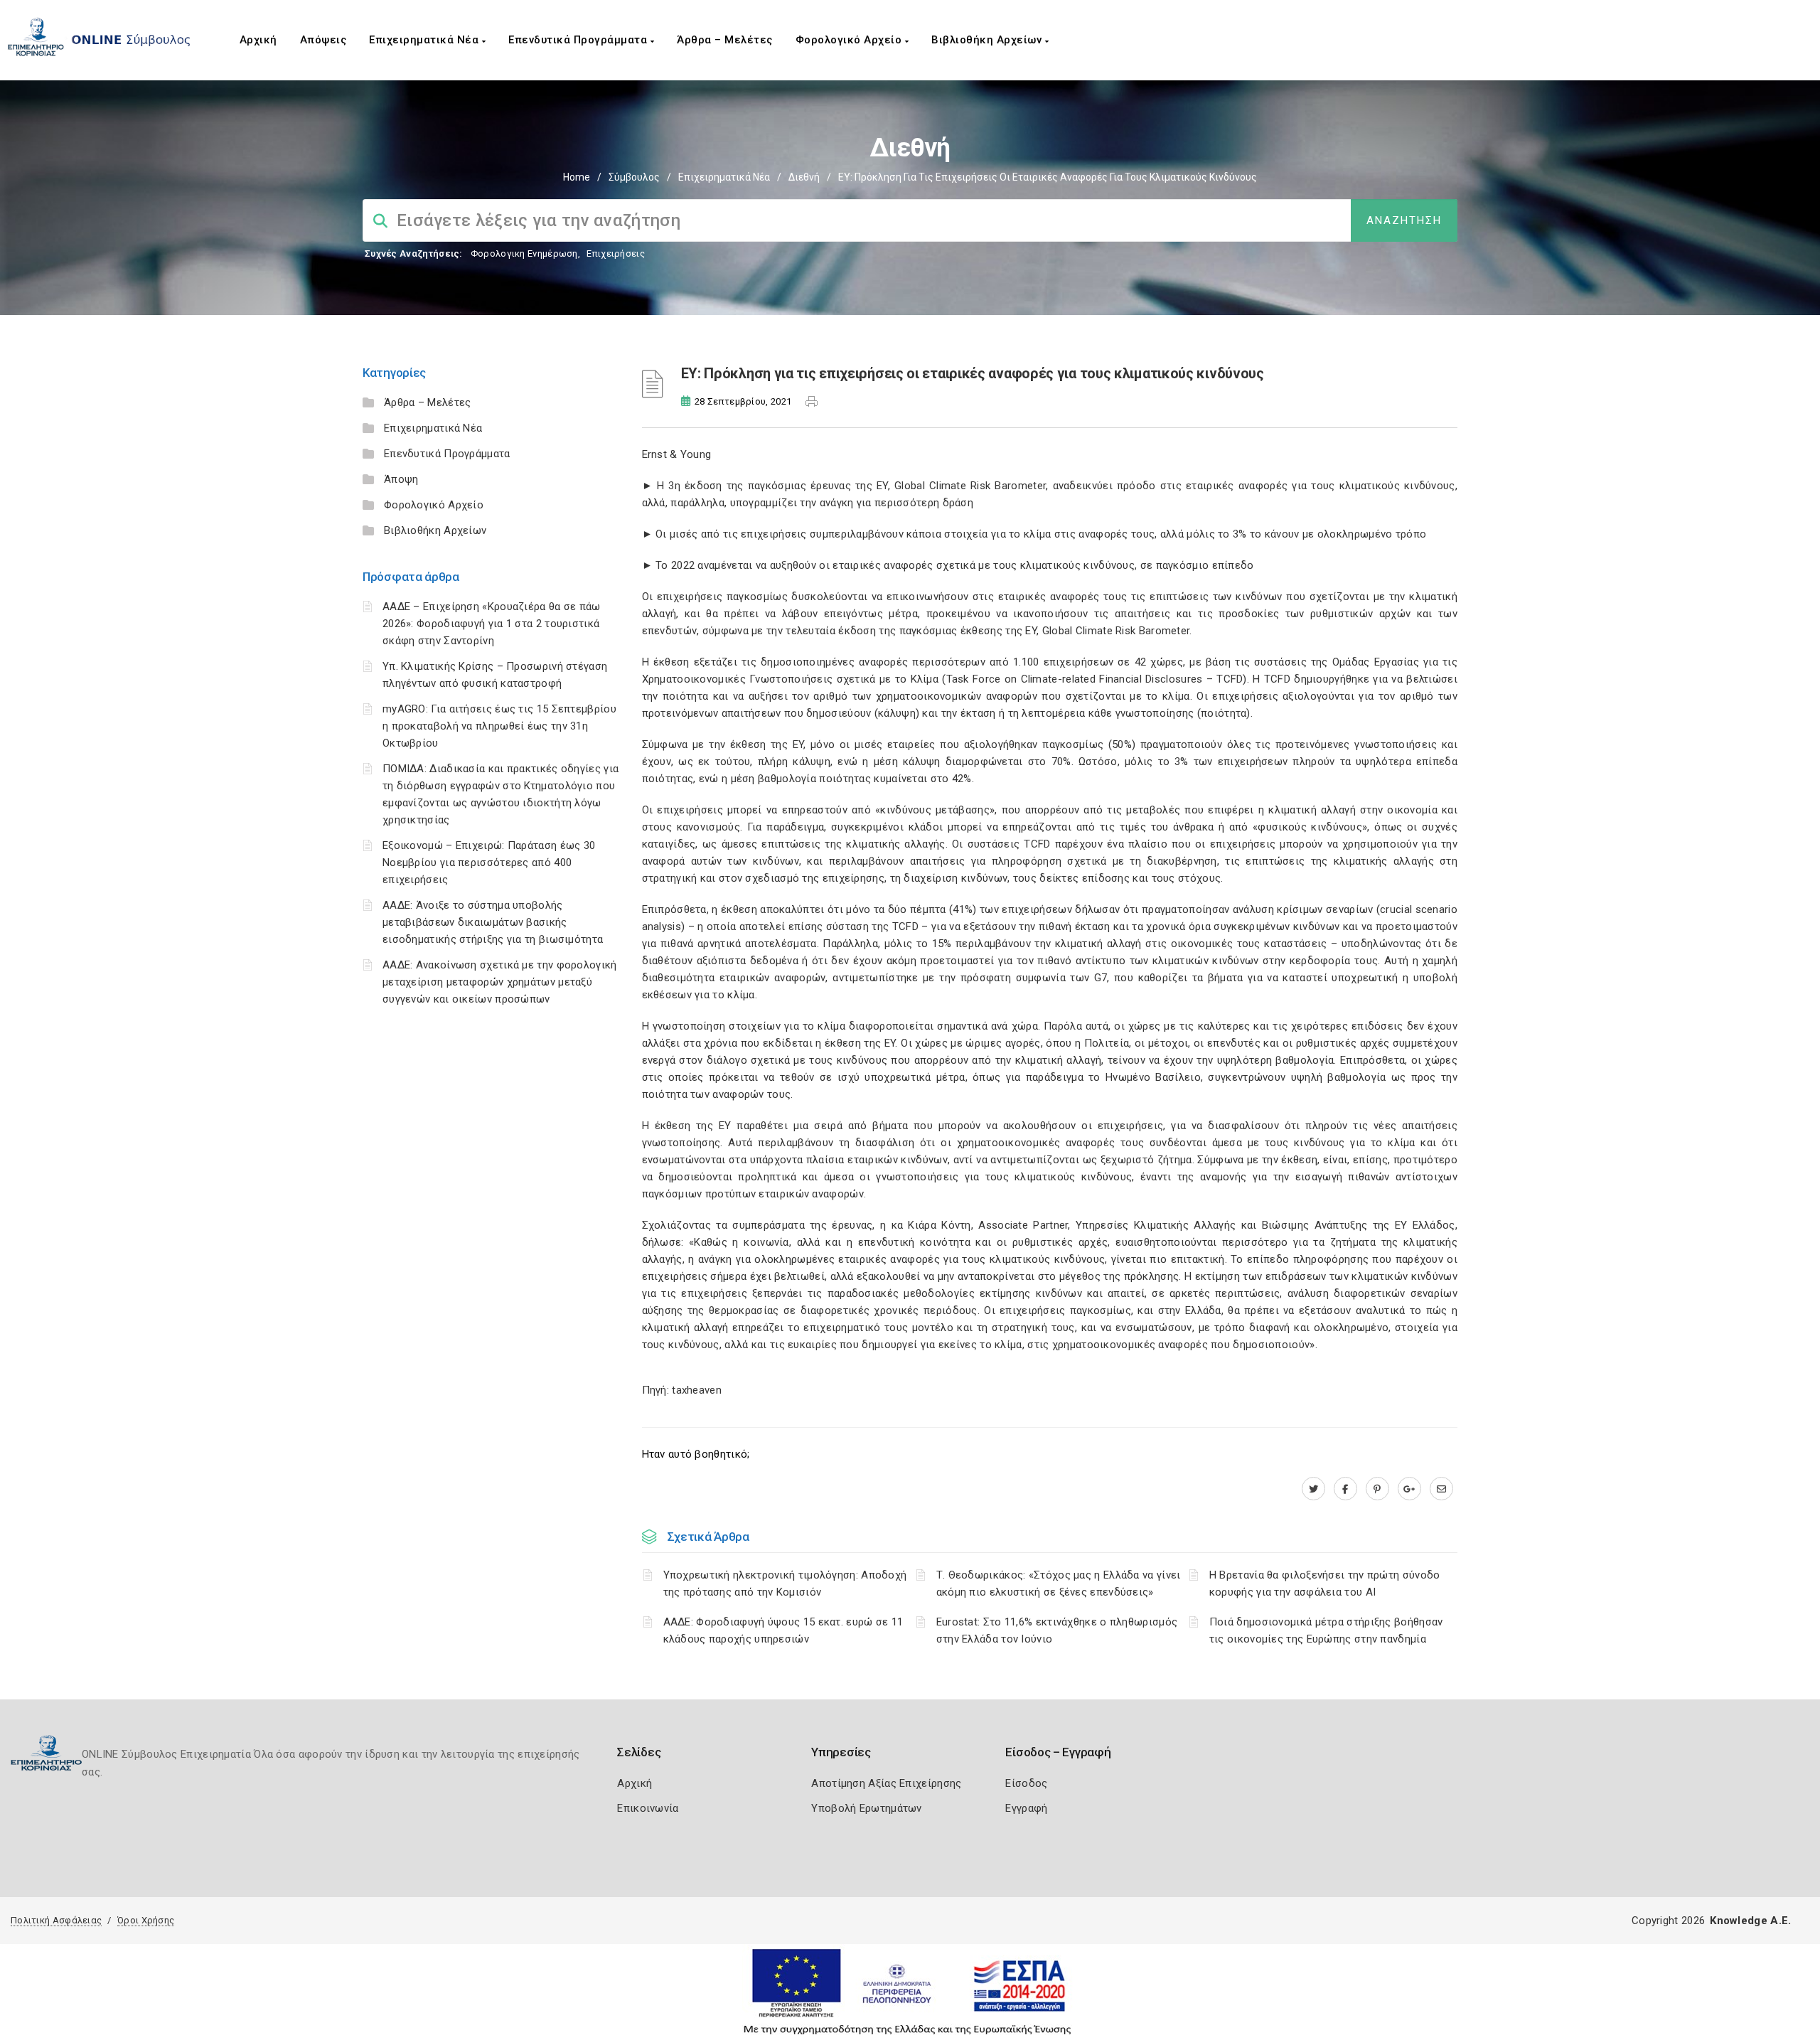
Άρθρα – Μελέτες (725, 40)
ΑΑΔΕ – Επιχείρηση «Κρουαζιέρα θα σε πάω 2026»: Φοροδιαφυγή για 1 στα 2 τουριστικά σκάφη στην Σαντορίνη (492, 624)
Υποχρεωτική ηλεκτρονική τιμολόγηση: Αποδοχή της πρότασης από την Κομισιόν (785, 1584)
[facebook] (1345, 1489)
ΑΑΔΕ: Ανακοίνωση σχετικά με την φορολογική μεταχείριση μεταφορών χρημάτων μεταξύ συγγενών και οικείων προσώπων (500, 982)
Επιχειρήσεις (616, 253)
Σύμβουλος (634, 177)
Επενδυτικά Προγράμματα (579, 40)
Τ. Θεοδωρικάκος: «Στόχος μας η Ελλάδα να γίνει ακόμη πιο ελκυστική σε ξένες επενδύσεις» (1059, 1584)
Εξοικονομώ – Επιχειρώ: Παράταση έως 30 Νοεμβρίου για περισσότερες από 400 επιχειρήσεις (489, 863)
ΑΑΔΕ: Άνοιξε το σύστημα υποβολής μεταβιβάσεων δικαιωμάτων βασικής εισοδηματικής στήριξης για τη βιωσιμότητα (493, 922)
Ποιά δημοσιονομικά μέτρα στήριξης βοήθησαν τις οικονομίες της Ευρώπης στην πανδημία (1326, 1630)
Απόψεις (323, 40)
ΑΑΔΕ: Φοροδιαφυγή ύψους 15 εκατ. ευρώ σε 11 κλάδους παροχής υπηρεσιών (783, 1630)
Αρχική (258, 40)
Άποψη (401, 479)
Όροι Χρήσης (146, 1920)
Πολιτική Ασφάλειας (56, 1920)
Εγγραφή (1026, 1808)
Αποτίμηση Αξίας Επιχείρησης (886, 1783)
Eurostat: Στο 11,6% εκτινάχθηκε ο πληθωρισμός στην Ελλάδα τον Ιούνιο (1057, 1630)
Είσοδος (1026, 1783)
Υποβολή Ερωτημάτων (866, 1808)
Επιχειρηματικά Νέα (425, 40)
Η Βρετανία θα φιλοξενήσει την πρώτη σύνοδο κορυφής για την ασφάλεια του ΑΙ (1325, 1584)
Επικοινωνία (648, 1808)
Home (577, 177)
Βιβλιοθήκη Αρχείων (988, 40)
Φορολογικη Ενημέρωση (524, 253)
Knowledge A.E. (1750, 1921)
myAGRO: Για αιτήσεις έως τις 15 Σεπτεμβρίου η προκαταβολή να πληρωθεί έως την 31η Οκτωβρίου (499, 726)
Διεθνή (804, 177)
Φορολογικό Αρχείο (850, 40)
